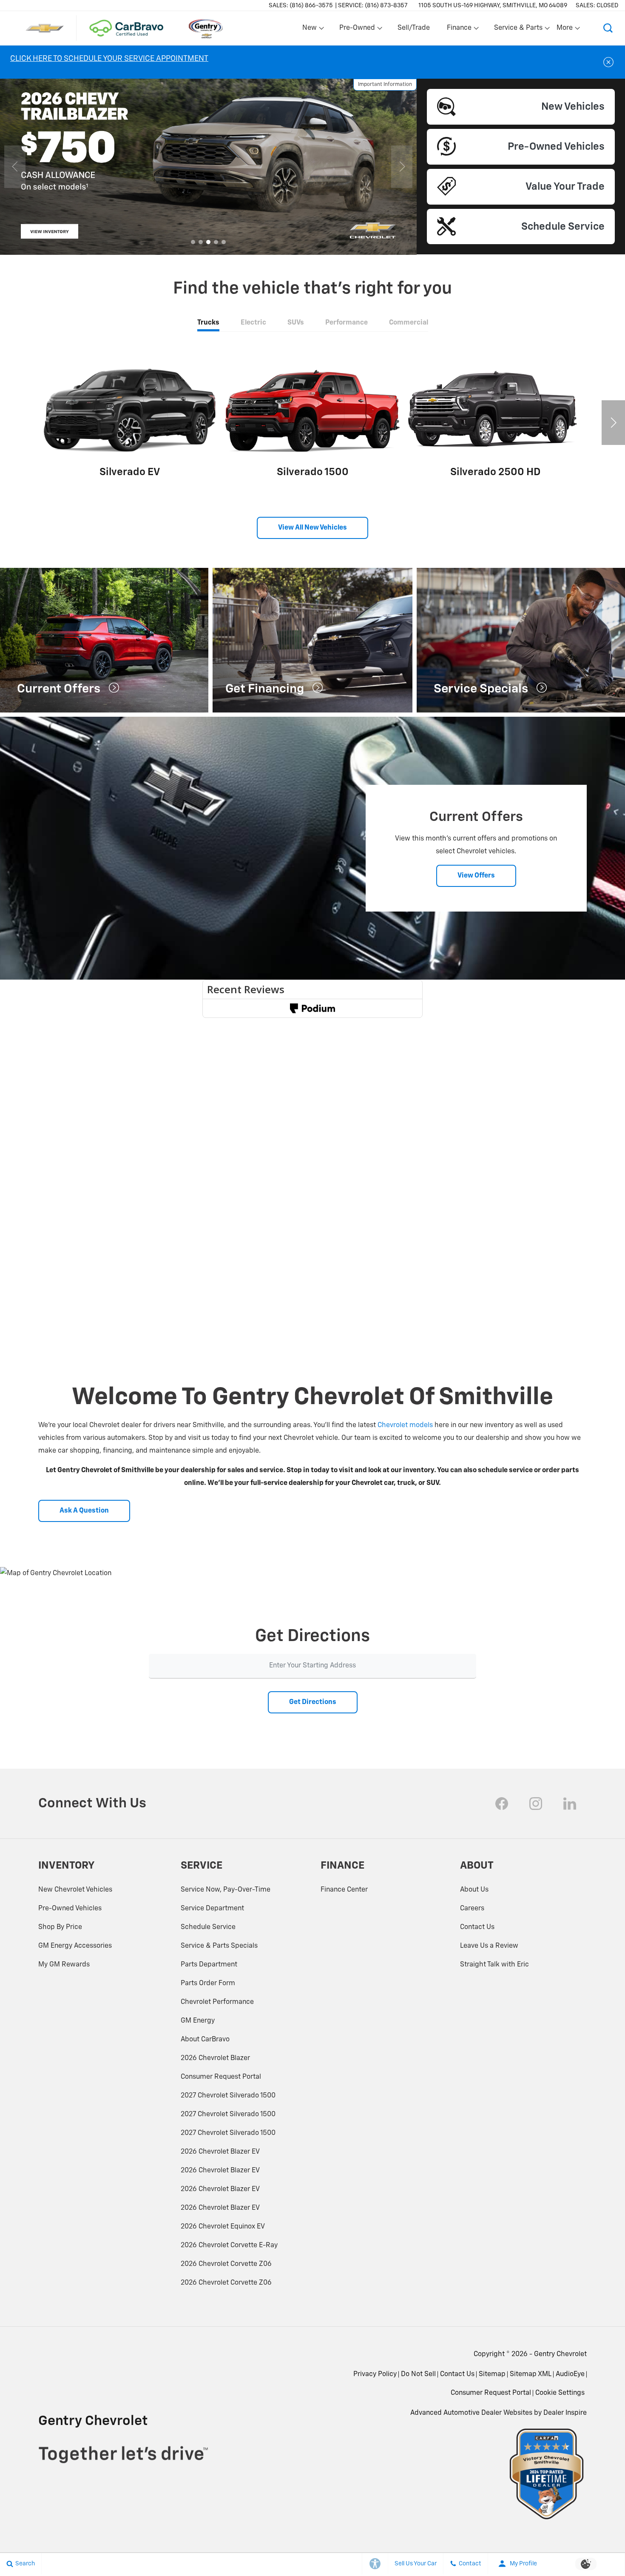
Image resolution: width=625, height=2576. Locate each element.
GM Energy (198, 2021)
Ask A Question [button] (84, 1511)
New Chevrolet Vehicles (75, 1890)
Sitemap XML (531, 2374)
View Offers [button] (476, 876)
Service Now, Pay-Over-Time (226, 1890)
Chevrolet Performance (217, 2002)
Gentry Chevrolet (560, 2354)
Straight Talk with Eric (494, 1965)
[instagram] (536, 1804)
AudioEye (570, 2374)
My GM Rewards (64, 1965)
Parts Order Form (208, 1983)
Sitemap (492, 2374)
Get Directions (313, 1702)
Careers (472, 1909)
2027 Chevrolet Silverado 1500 (228, 2096)
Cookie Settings (560, 2393)
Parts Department (209, 1965)
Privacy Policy (375, 2374)
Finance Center (344, 1890)
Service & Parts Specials (219, 1946)
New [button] (311, 30)
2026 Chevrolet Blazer (215, 2058)
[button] (608, 28)
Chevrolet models (405, 1425)
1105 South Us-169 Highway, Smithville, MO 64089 (493, 6)
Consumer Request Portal (221, 2077)
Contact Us (477, 1927)
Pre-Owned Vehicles (70, 1909)
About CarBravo (205, 2040)
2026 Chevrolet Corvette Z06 (226, 2264)
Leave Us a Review (489, 1946)
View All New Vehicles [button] (312, 528)
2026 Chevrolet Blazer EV (220, 2152)
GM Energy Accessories (75, 1946)
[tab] (208, 323)
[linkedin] (570, 1804)
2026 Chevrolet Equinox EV (223, 2227)
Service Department (212, 1909)
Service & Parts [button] (518, 30)
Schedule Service (208, 1927)
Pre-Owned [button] (357, 30)
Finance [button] (459, 30)
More (565, 30)
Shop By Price (60, 1927)
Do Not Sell (418, 2374)
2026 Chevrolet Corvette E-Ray (229, 2245)
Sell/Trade (414, 28)
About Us (474, 1890)
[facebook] (502, 1804)
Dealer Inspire (565, 2413)
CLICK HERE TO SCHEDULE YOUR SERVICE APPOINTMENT (109, 59)
